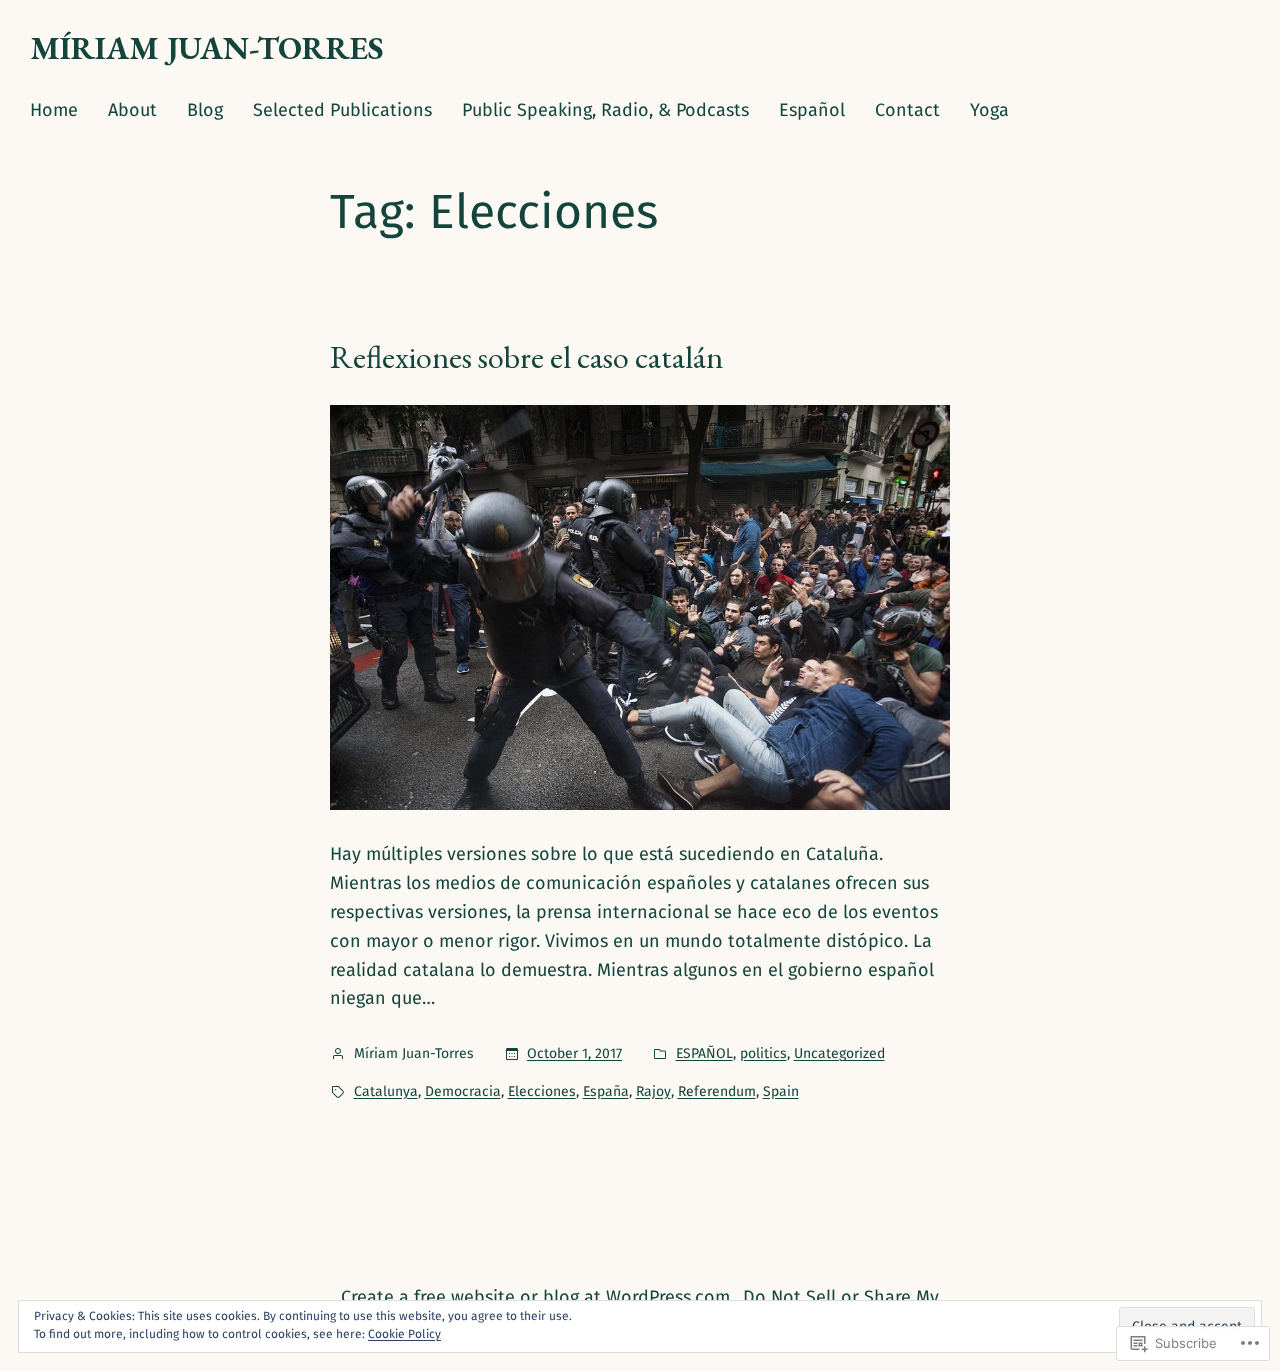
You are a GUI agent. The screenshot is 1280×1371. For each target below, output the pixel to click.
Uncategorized (839, 1053)
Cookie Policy (404, 1334)
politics (763, 1053)
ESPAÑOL (704, 1053)
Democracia (463, 1091)
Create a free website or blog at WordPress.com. (537, 1297)
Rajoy (653, 1091)
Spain (781, 1091)
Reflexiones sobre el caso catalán (526, 357)
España (606, 1091)
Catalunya (386, 1091)
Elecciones (542, 1091)
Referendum (717, 1091)
